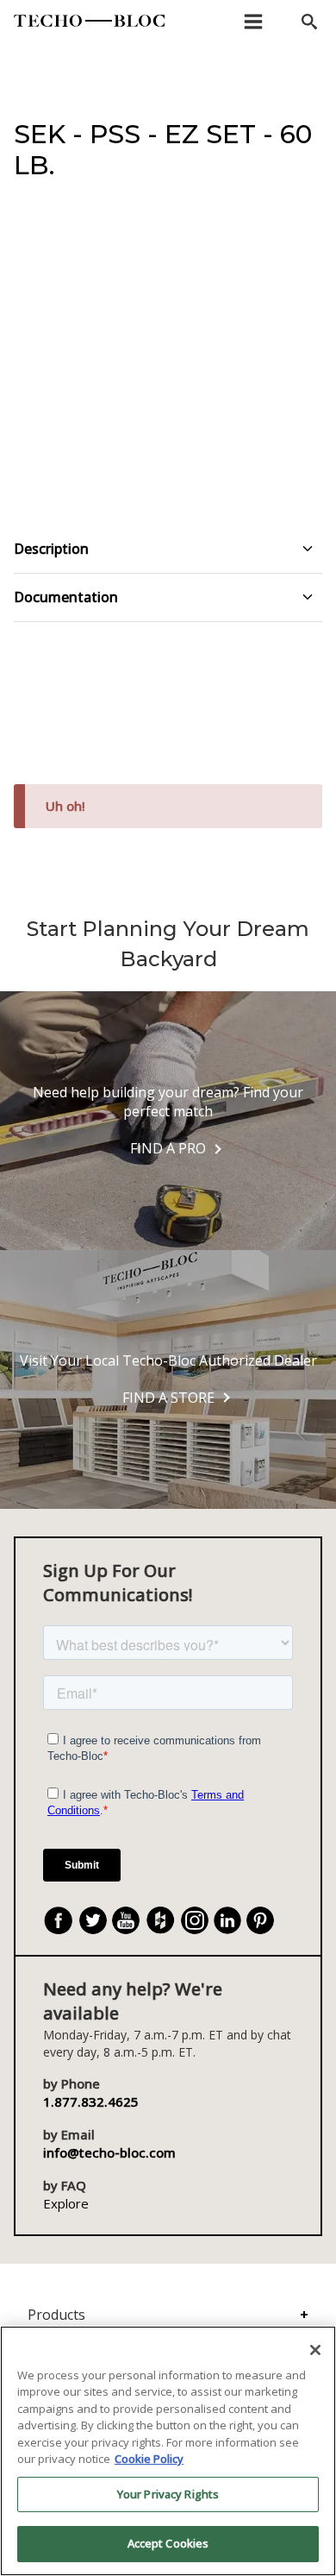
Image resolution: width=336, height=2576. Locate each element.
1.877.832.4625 (91, 2102)
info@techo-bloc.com (109, 2152)
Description (51, 549)
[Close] (315, 2350)
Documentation (66, 597)
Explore (66, 2203)
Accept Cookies (168, 2543)
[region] (168, 2451)
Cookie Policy (149, 2459)
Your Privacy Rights (168, 2494)
